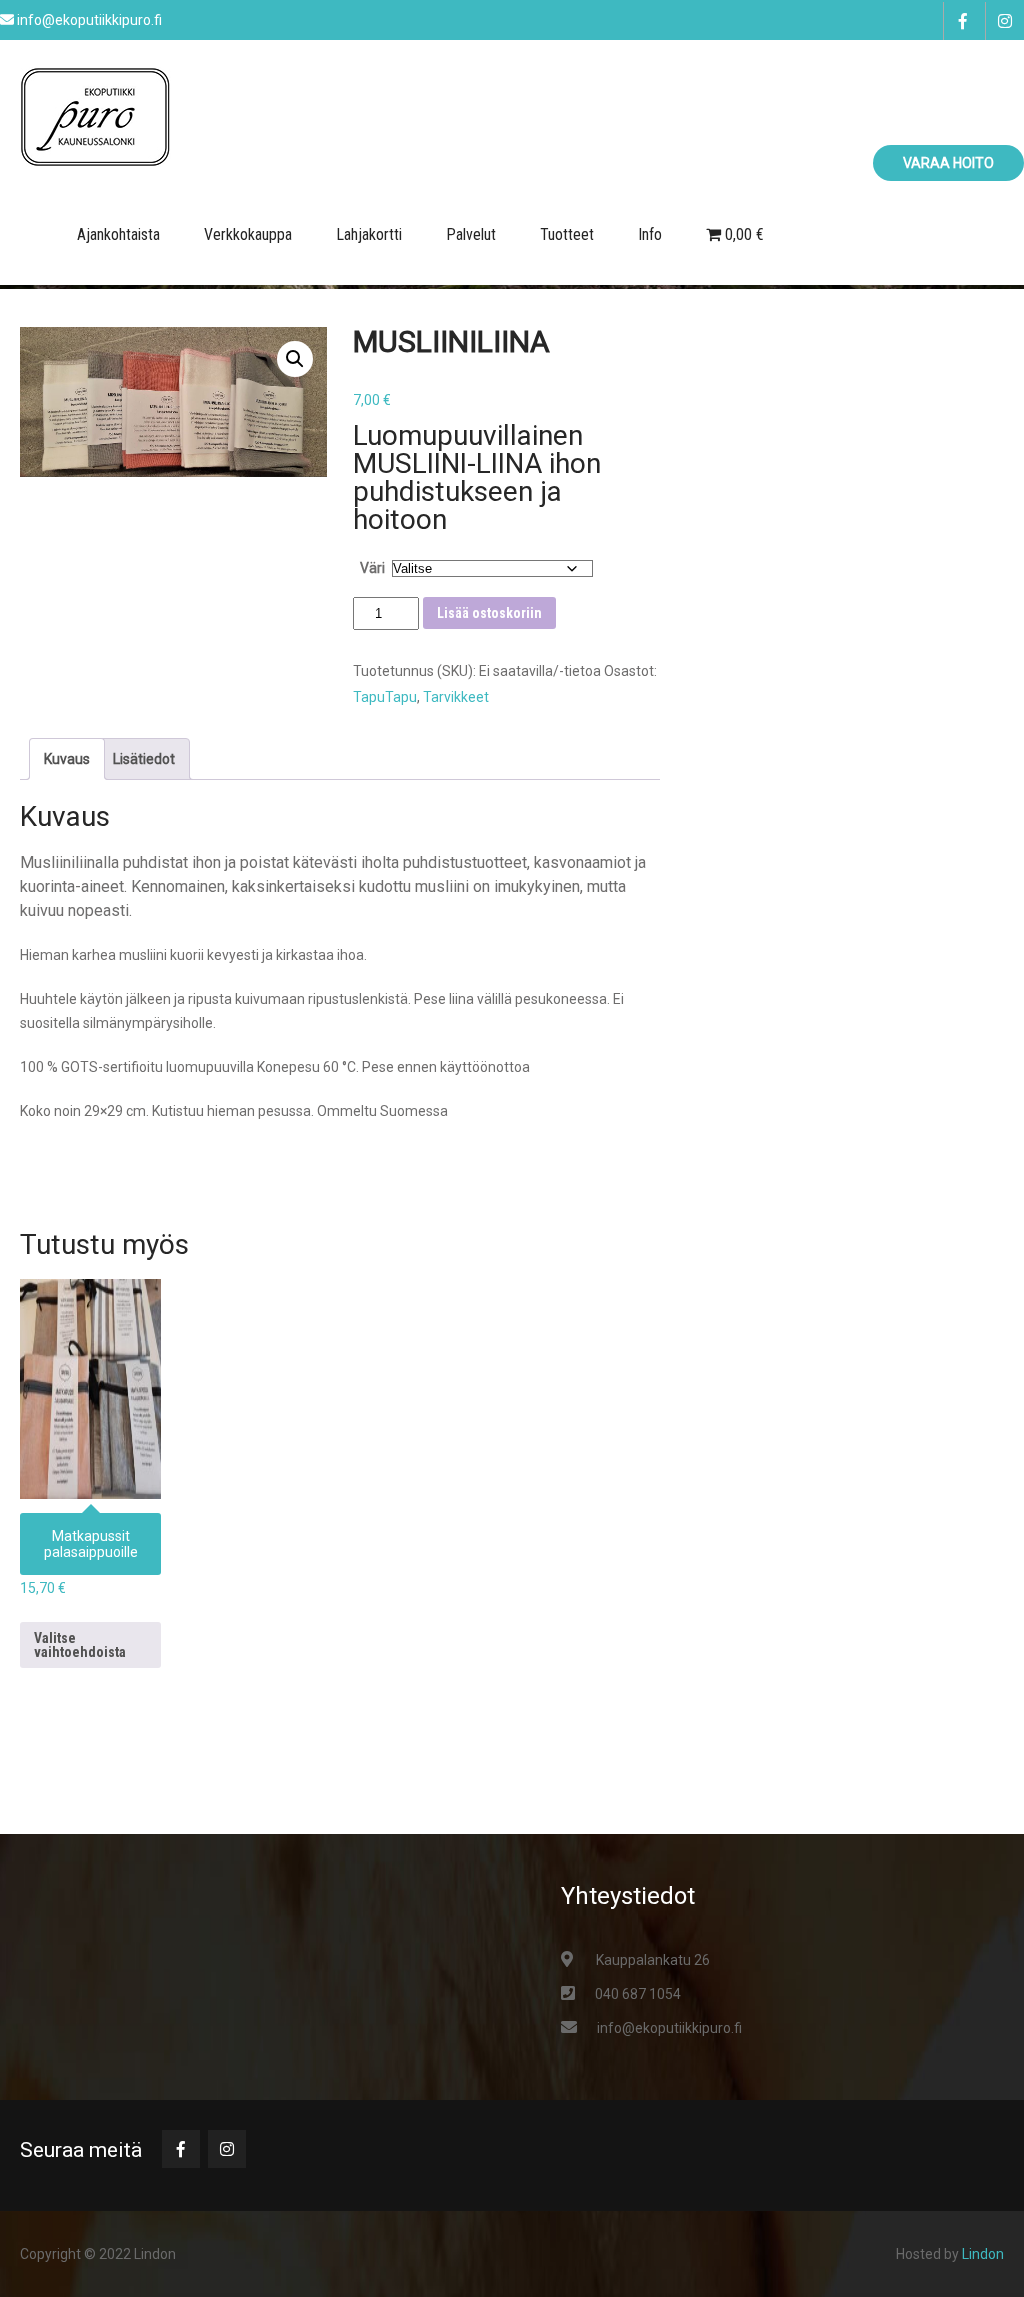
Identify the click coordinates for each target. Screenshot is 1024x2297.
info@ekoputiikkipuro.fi (669, 2028)
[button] (295, 359)
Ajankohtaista (118, 234)
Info (650, 234)
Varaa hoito (948, 163)
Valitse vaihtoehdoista (80, 1645)
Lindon (983, 2254)
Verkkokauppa (248, 234)
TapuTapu (385, 697)
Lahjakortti (369, 234)
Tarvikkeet (456, 697)
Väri (372, 568)
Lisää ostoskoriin (489, 613)
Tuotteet (567, 234)
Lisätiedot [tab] (144, 759)
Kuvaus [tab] (67, 759)
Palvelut (471, 234)
